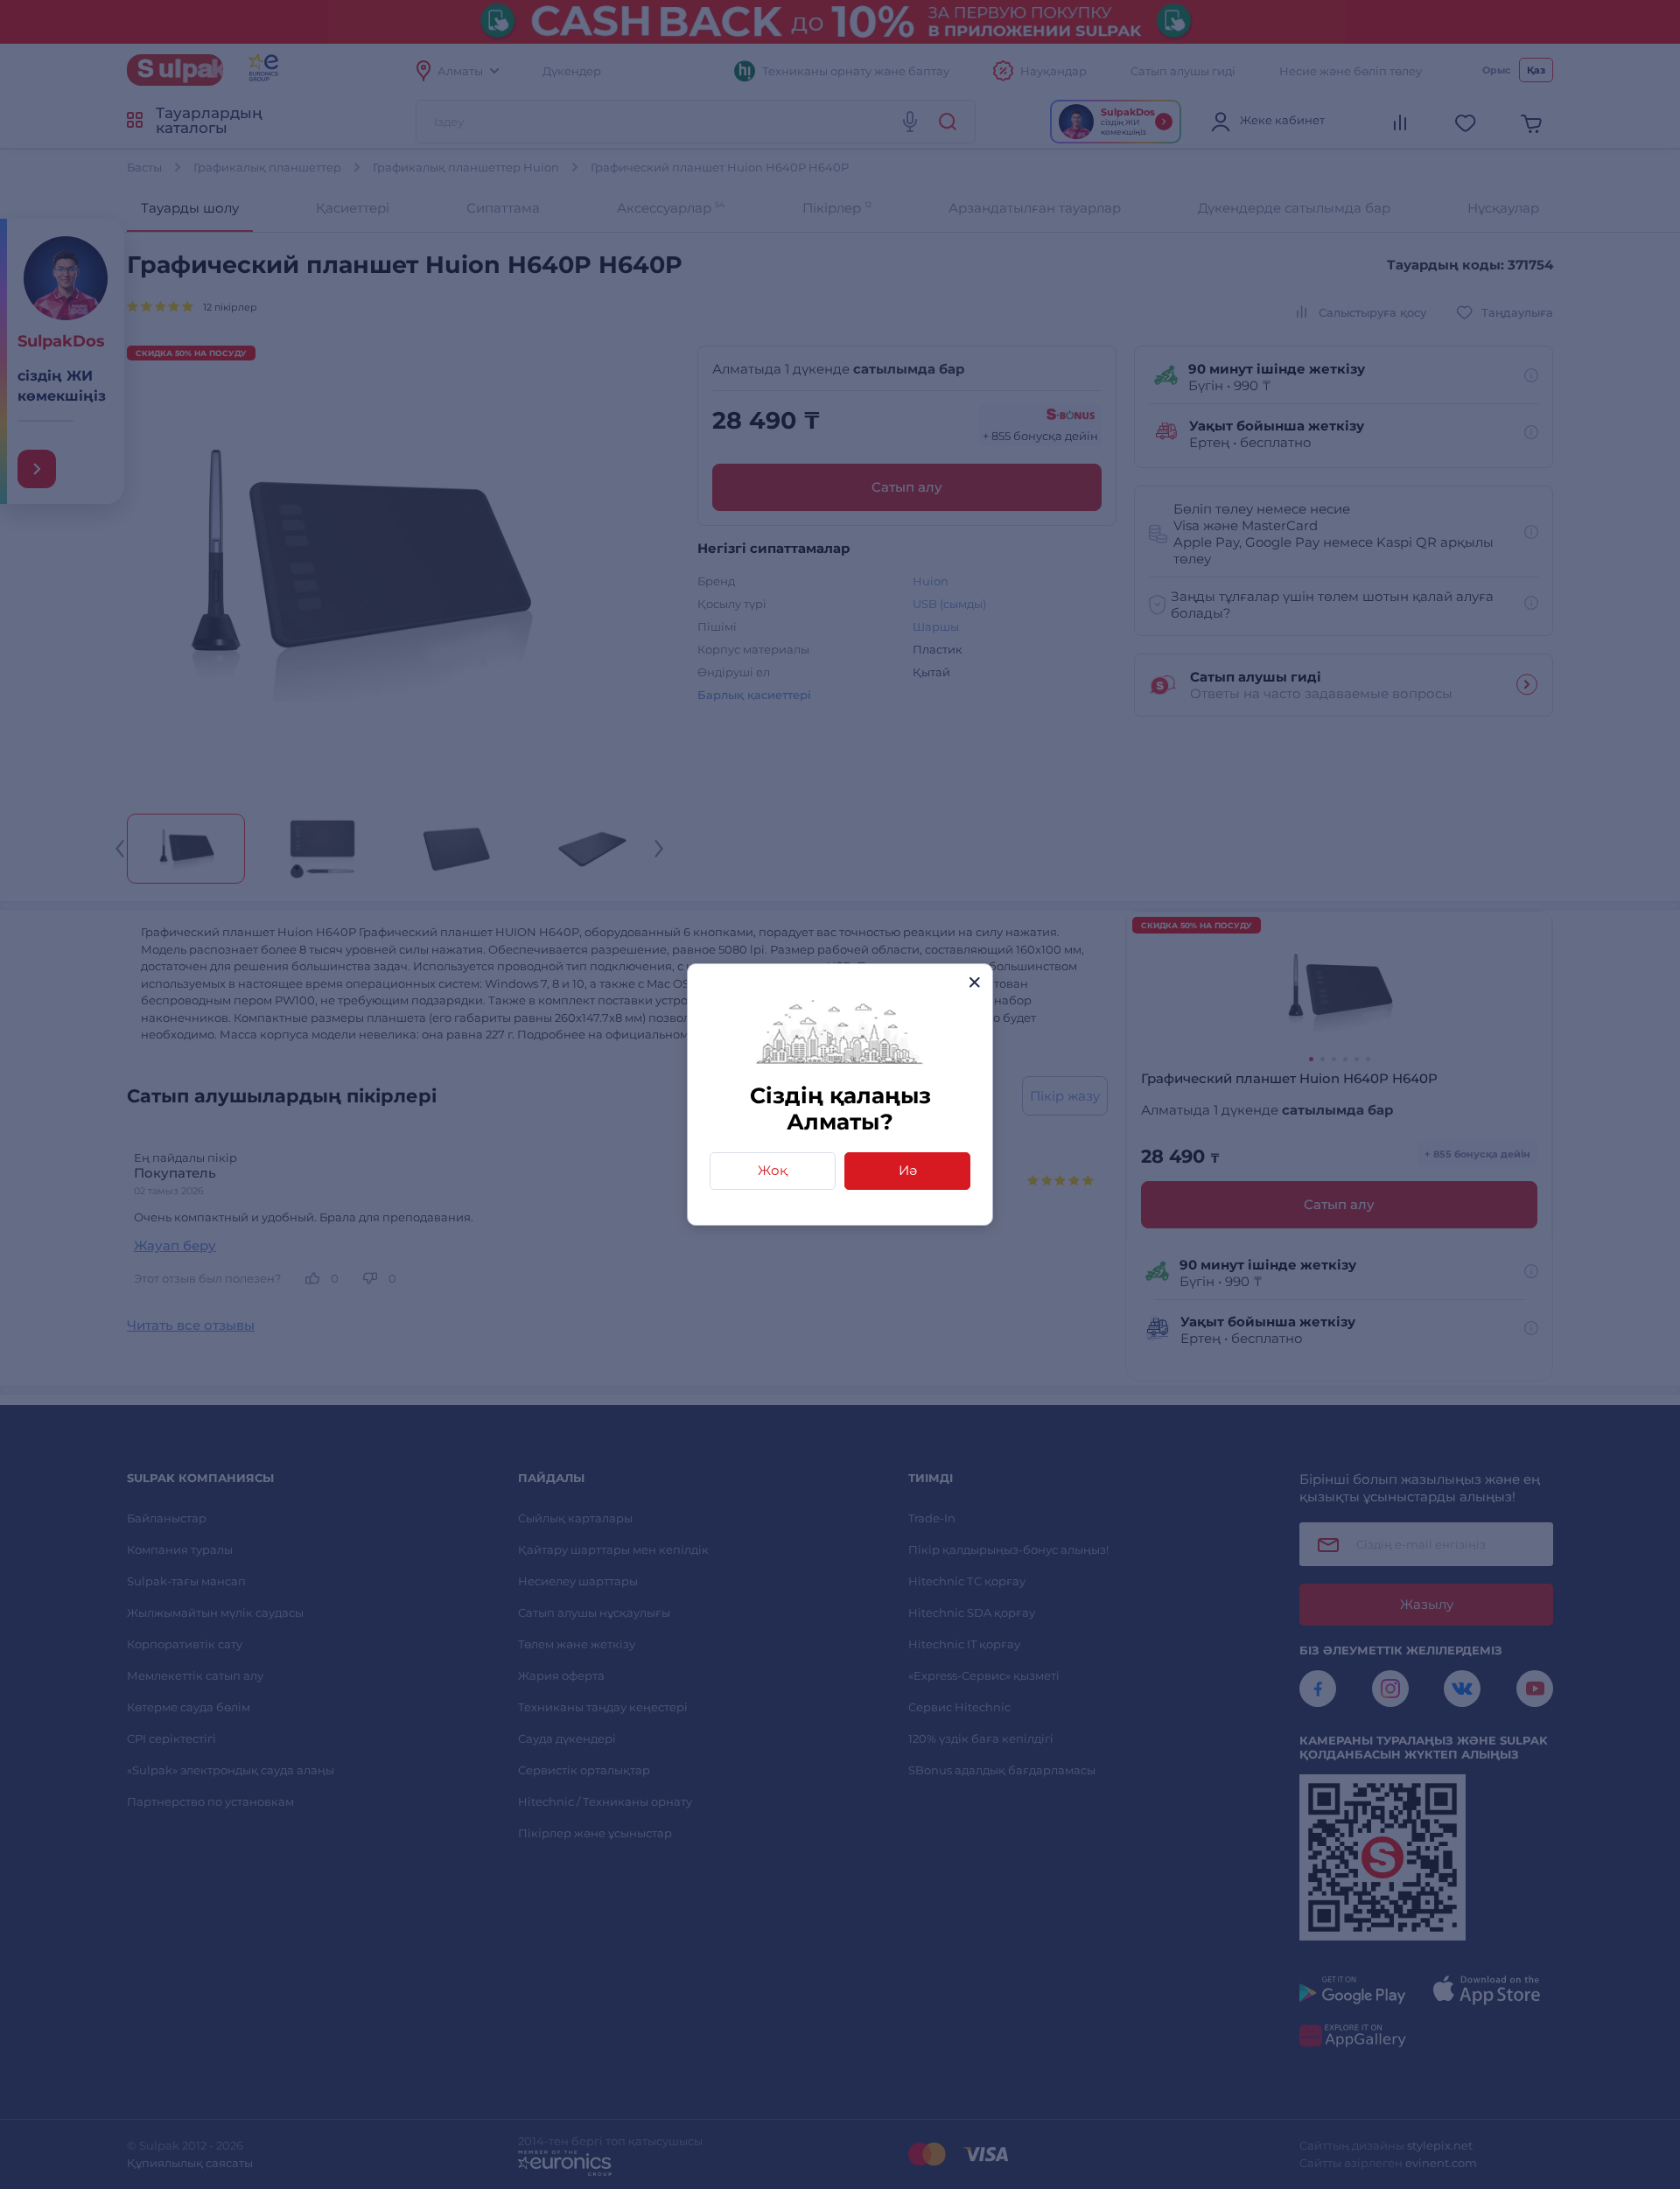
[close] (974, 982)
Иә (908, 1170)
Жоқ (773, 1170)
